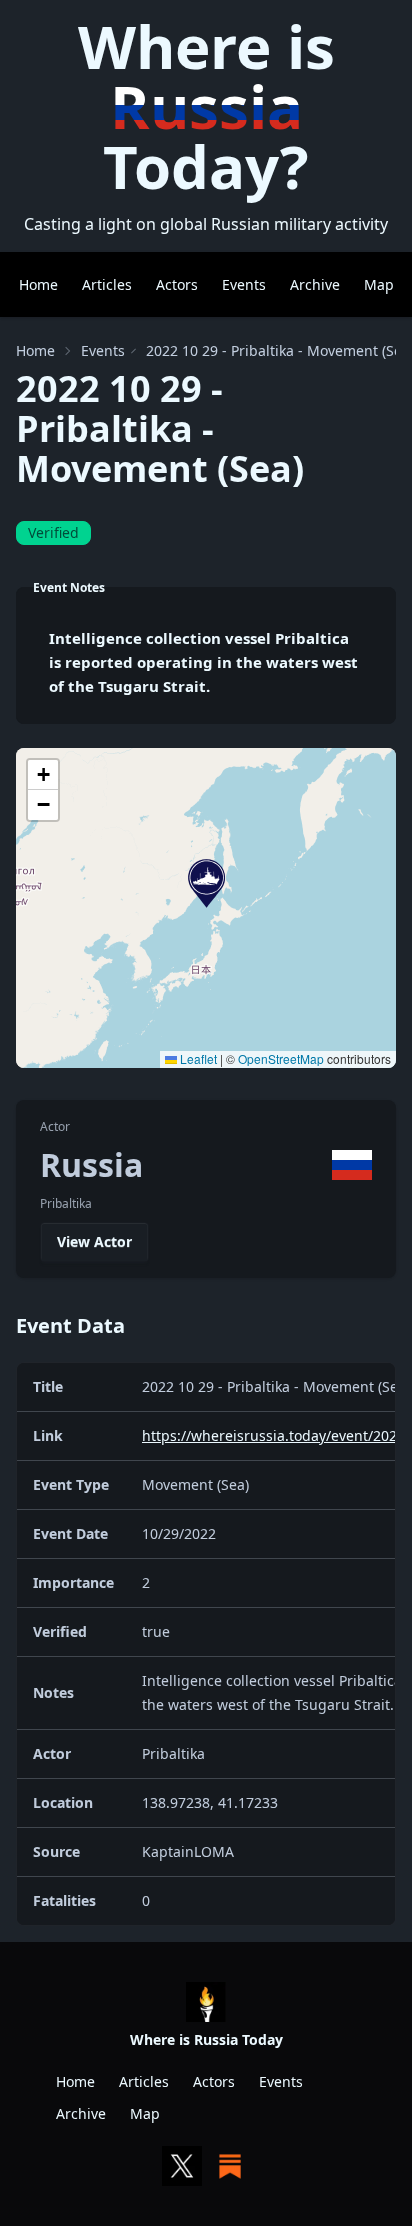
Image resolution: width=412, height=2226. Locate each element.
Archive (315, 284)
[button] (206, 883)
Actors (177, 284)
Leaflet (197, 1058)
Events (244, 284)
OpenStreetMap (281, 1058)
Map (379, 284)
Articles (107, 284)
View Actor (94, 1241)
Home (38, 284)
